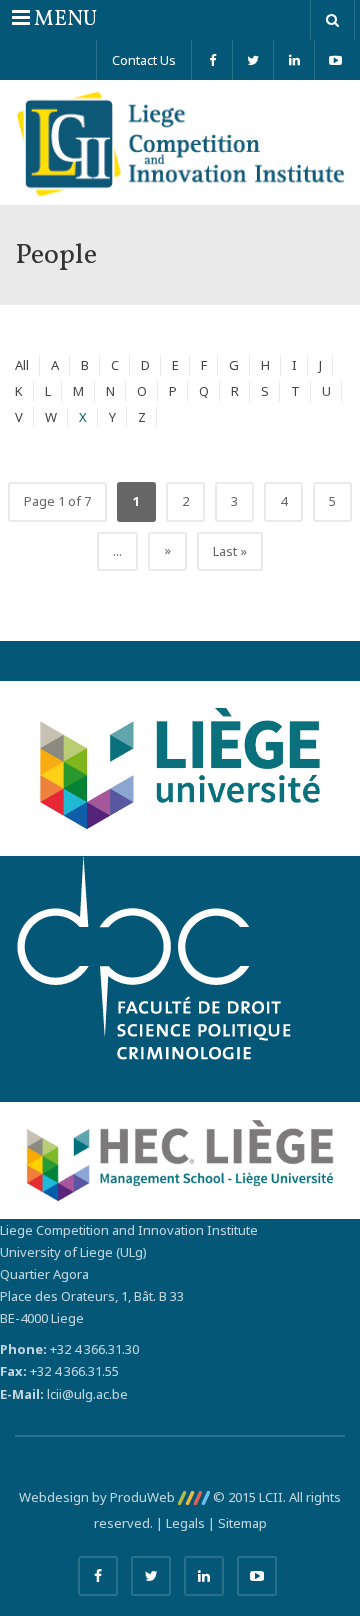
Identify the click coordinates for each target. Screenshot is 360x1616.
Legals (185, 1523)
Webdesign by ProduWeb (98, 1497)
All (22, 365)
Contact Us (144, 60)
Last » (230, 551)
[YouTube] (334, 60)
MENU (54, 19)
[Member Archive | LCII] (180, 142)
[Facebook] (211, 60)
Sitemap (242, 1523)
